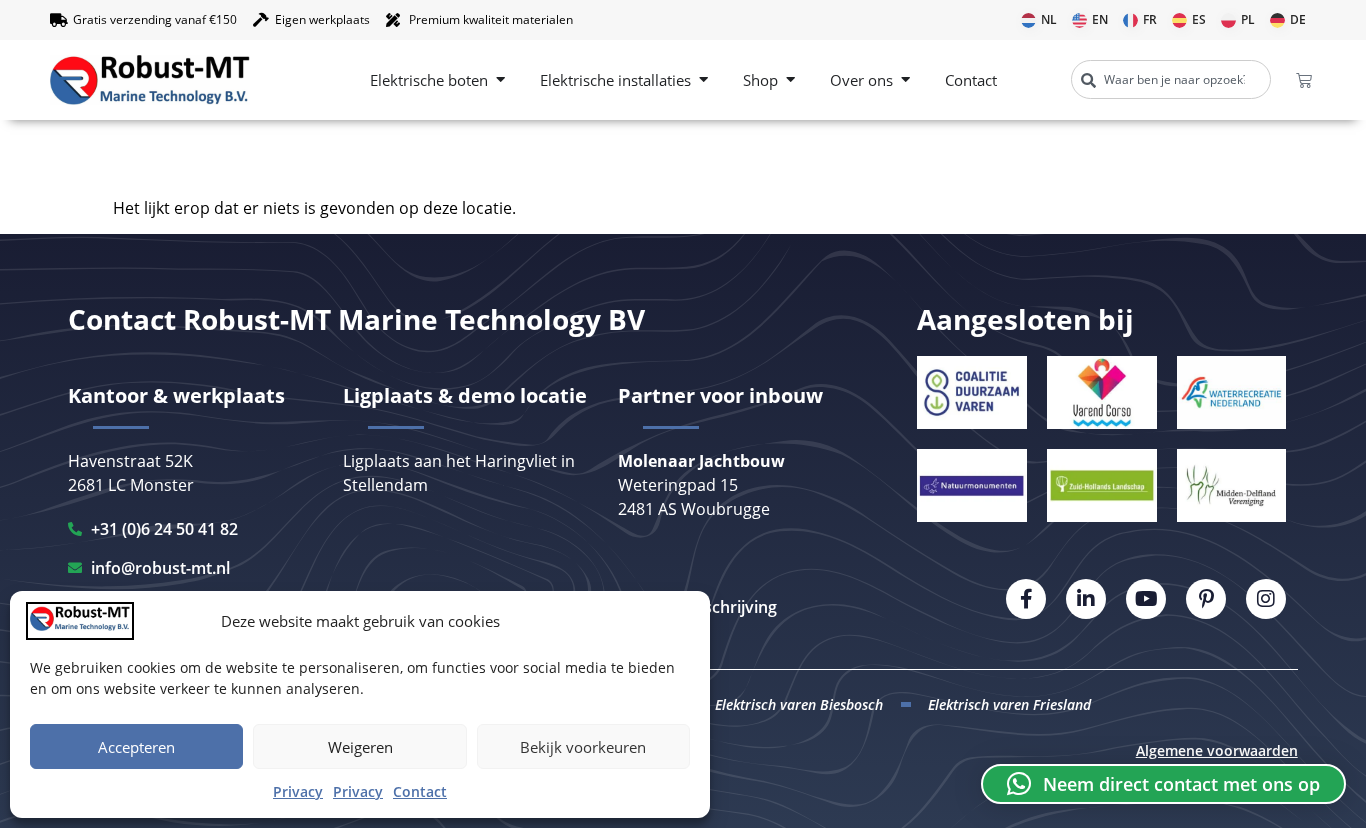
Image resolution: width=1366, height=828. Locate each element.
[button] (1163, 784)
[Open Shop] (790, 80)
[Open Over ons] (905, 80)
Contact (420, 791)
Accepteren (136, 747)
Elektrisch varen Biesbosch (799, 704)
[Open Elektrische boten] (500, 80)
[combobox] (1171, 79)
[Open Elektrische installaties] (703, 80)
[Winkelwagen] (1304, 80)
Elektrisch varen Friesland (1009, 704)
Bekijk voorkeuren (583, 747)
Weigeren (360, 747)
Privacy (298, 791)
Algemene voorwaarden (1217, 750)
